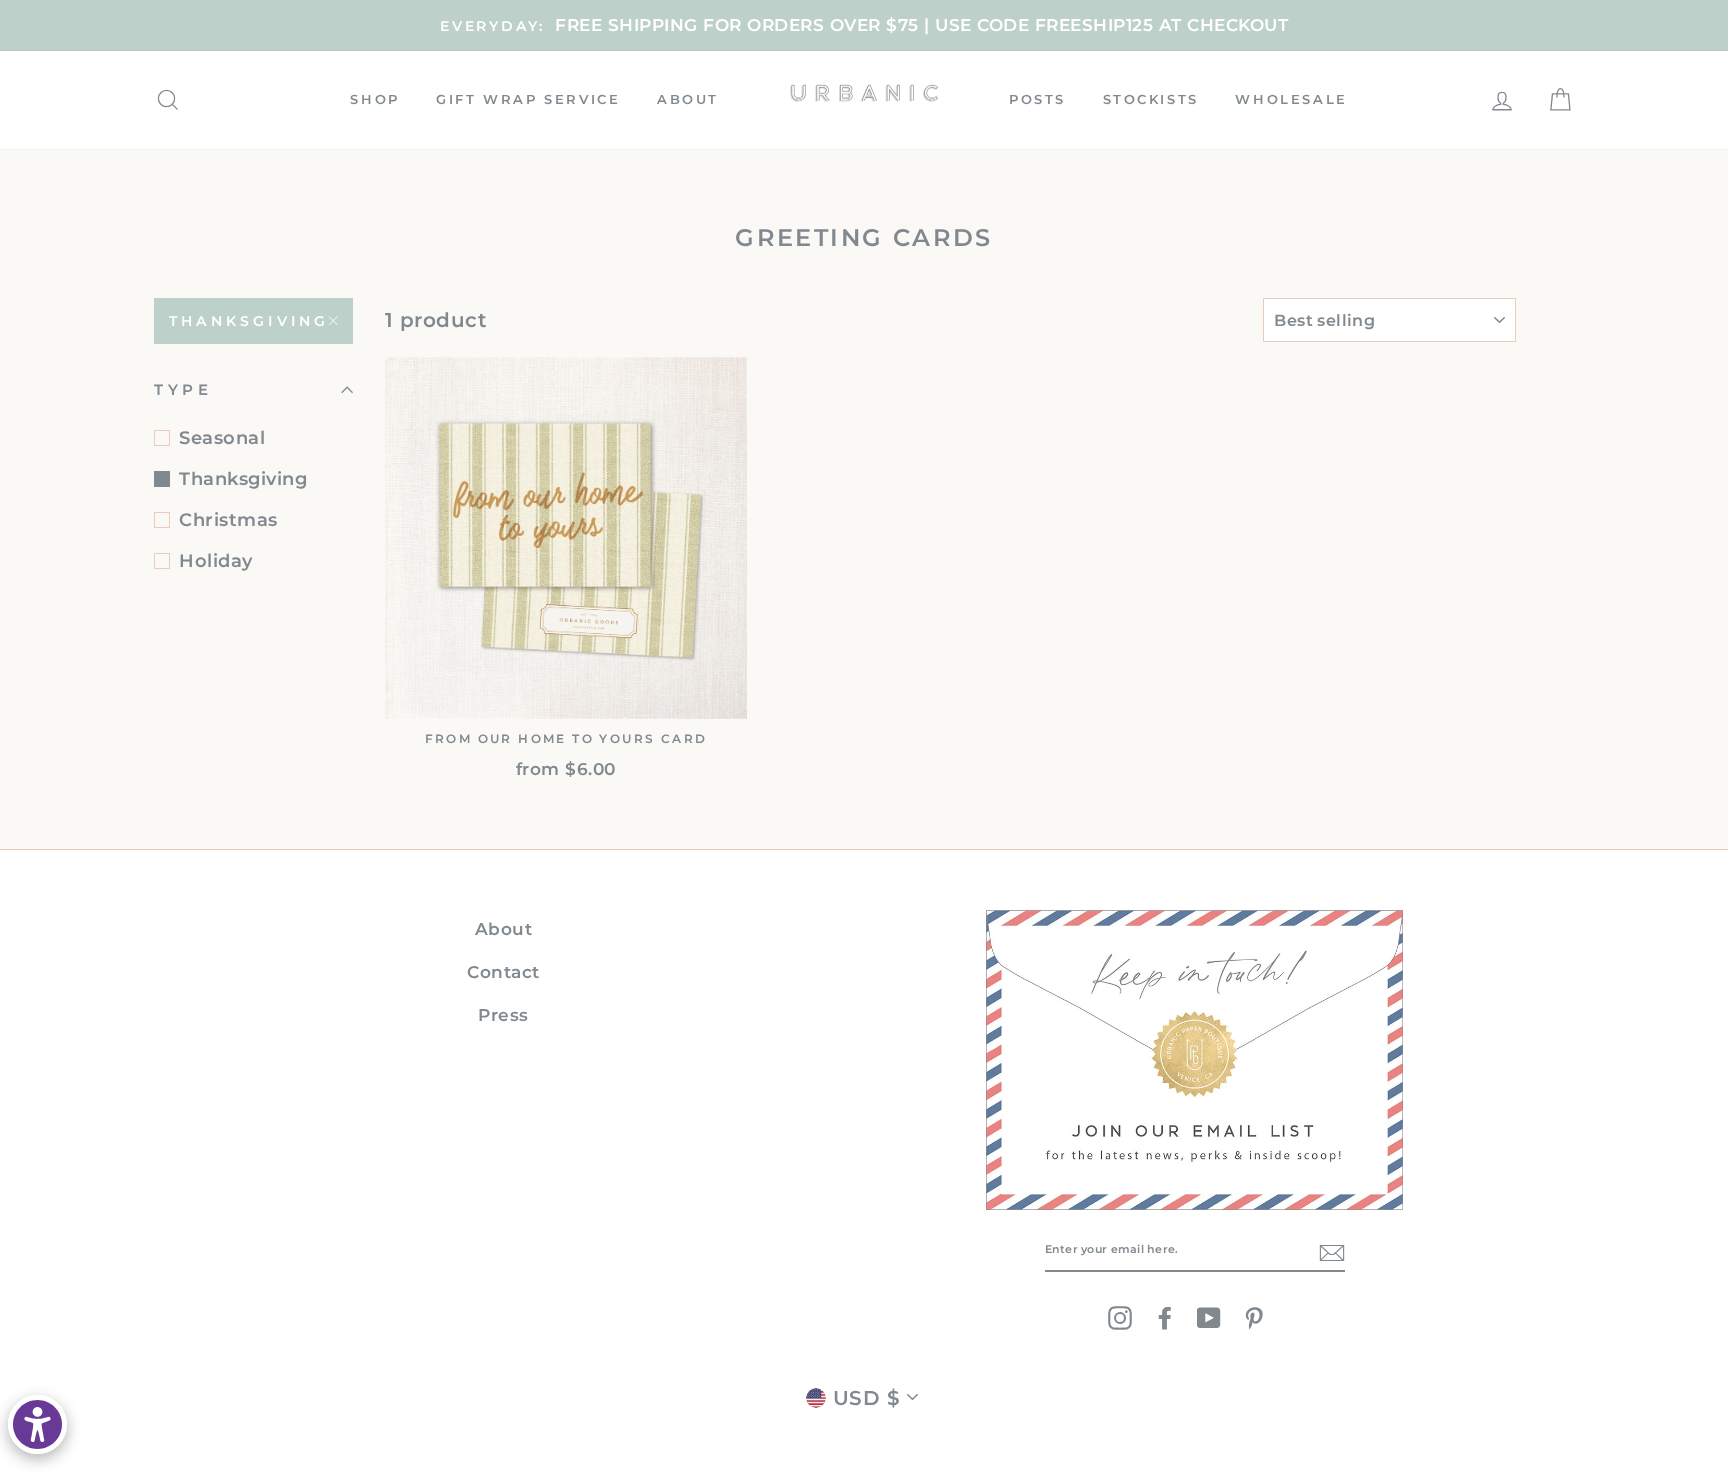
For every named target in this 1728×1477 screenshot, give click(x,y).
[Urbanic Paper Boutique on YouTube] (1209, 1317)
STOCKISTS (1151, 99)
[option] (864, 25)
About (504, 929)
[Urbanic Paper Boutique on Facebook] (1165, 1317)
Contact (503, 972)
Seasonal (222, 438)
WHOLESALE (1291, 99)
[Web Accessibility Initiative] (37, 1424)
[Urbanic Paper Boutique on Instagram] (1120, 1317)
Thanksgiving (249, 321)
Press (503, 1015)
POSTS (1037, 99)
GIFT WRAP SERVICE (528, 99)
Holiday (216, 561)
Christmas (228, 520)
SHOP (374, 99)
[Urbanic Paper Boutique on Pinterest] (1254, 1317)
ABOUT (688, 99)
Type (183, 389)
